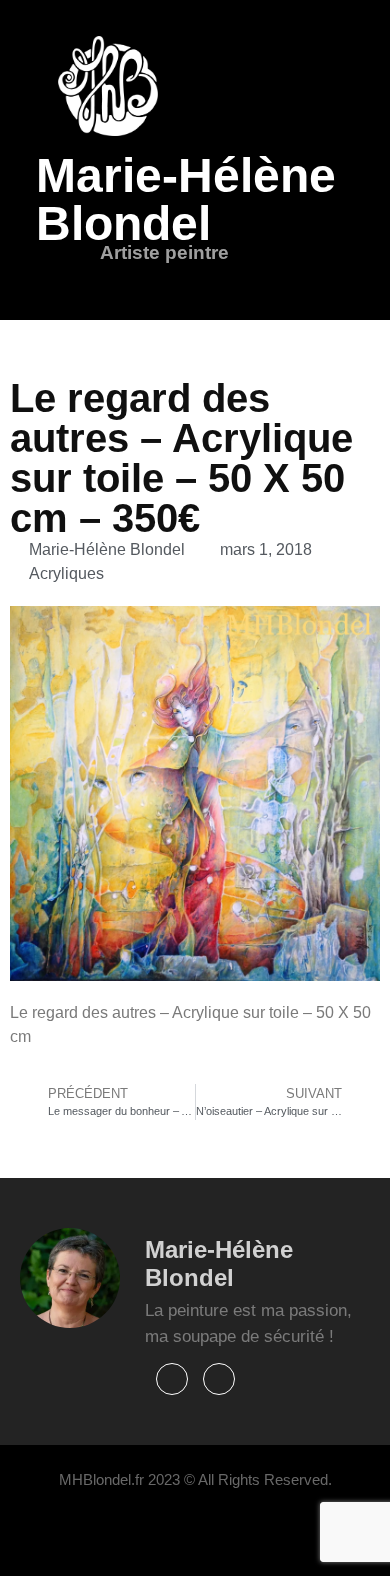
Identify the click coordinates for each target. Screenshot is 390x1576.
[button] (127, 281)
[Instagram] (219, 1379)
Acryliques (66, 573)
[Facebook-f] (172, 1379)
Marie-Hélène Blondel (186, 199)
